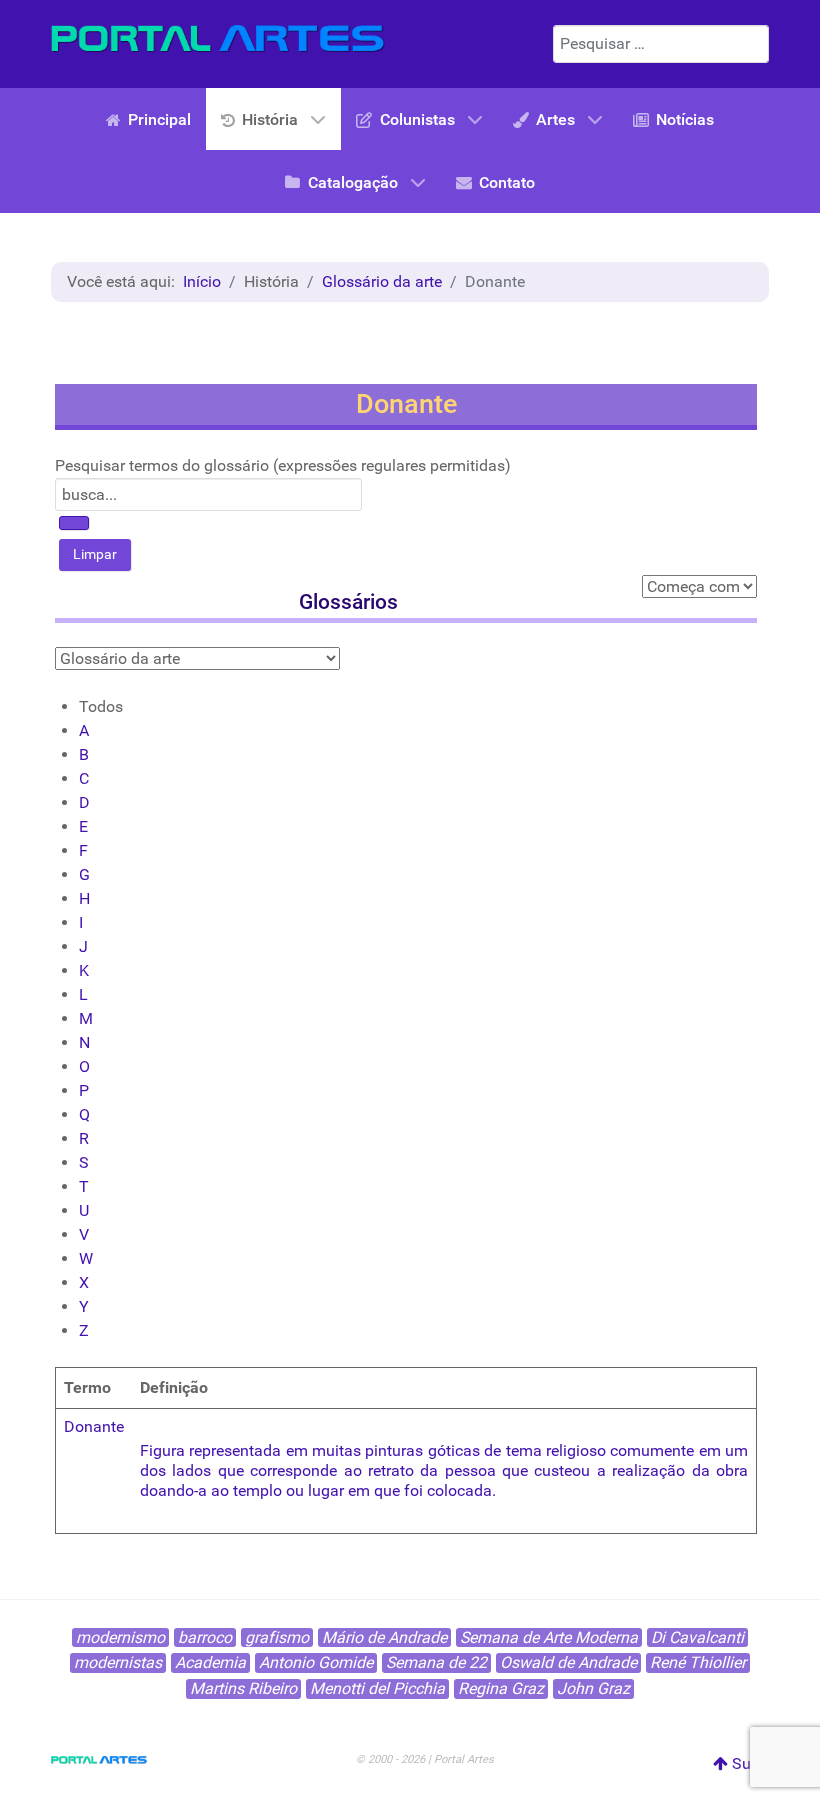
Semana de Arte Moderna (549, 1637)
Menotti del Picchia (377, 1688)
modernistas (118, 1662)
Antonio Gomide (316, 1662)
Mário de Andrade (384, 1637)
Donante (94, 1426)
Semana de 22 (436, 1662)
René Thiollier (698, 1662)
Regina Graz (501, 1688)
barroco (205, 1637)
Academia (210, 1662)
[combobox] (661, 44)
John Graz (593, 1688)
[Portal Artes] (218, 39)
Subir (748, 1763)
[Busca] (74, 523)
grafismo (277, 1637)
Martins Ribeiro (243, 1688)
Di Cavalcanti (697, 1637)
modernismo (120, 1637)
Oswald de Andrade (568, 1662)
